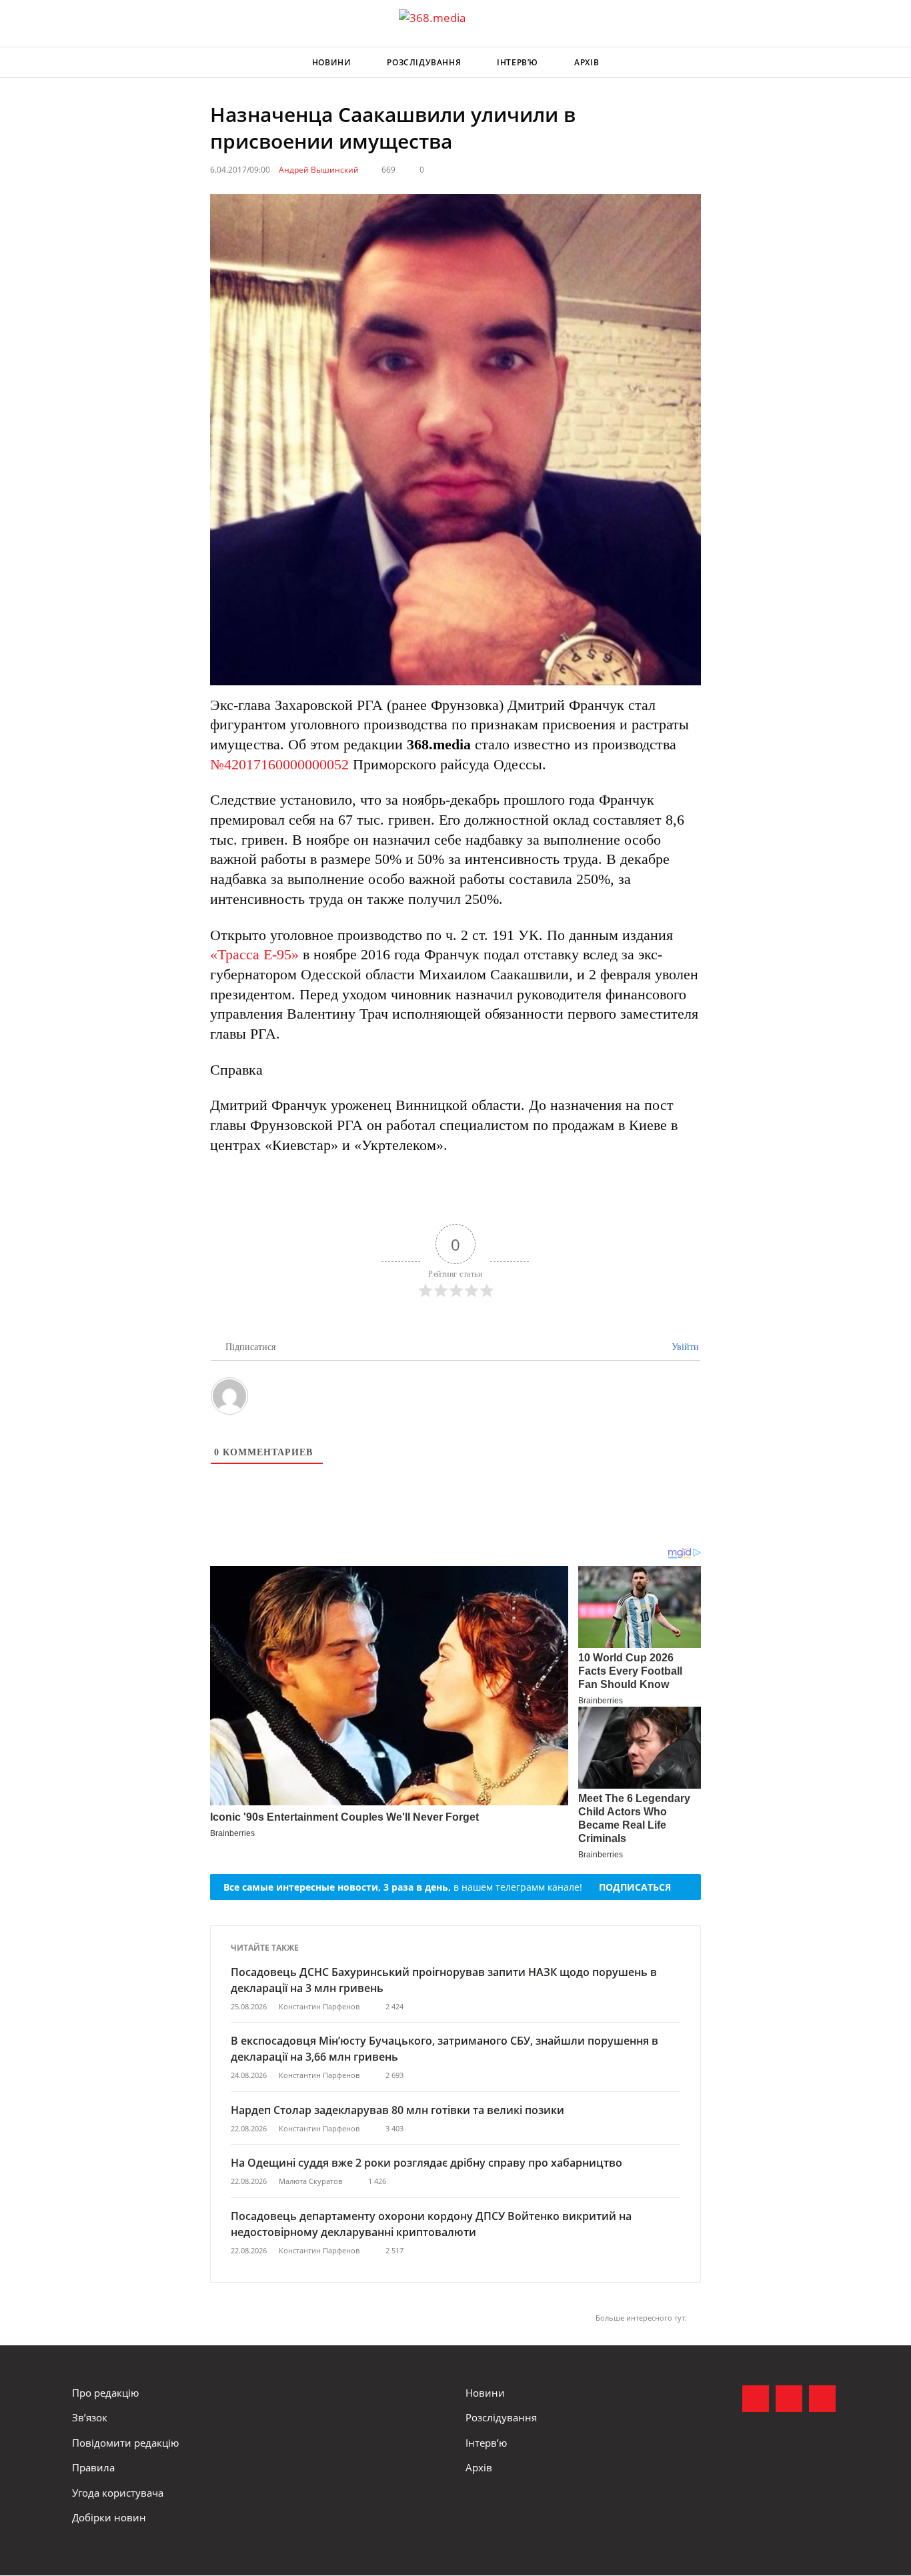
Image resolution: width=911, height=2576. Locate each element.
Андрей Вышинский (319, 170)
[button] (826, 63)
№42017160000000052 (279, 764)
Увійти (684, 1347)
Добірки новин (109, 2517)
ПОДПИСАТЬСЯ (635, 1887)
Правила (93, 2467)
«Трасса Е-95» (254, 954)
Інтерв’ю (518, 62)
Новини (332, 62)
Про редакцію (105, 2393)
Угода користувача (118, 2493)
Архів (587, 62)
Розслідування (424, 62)
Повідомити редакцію (125, 2443)
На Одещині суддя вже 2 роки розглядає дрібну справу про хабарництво (426, 2163)
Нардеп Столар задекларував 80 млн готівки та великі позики (397, 2110)
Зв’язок (90, 2417)
